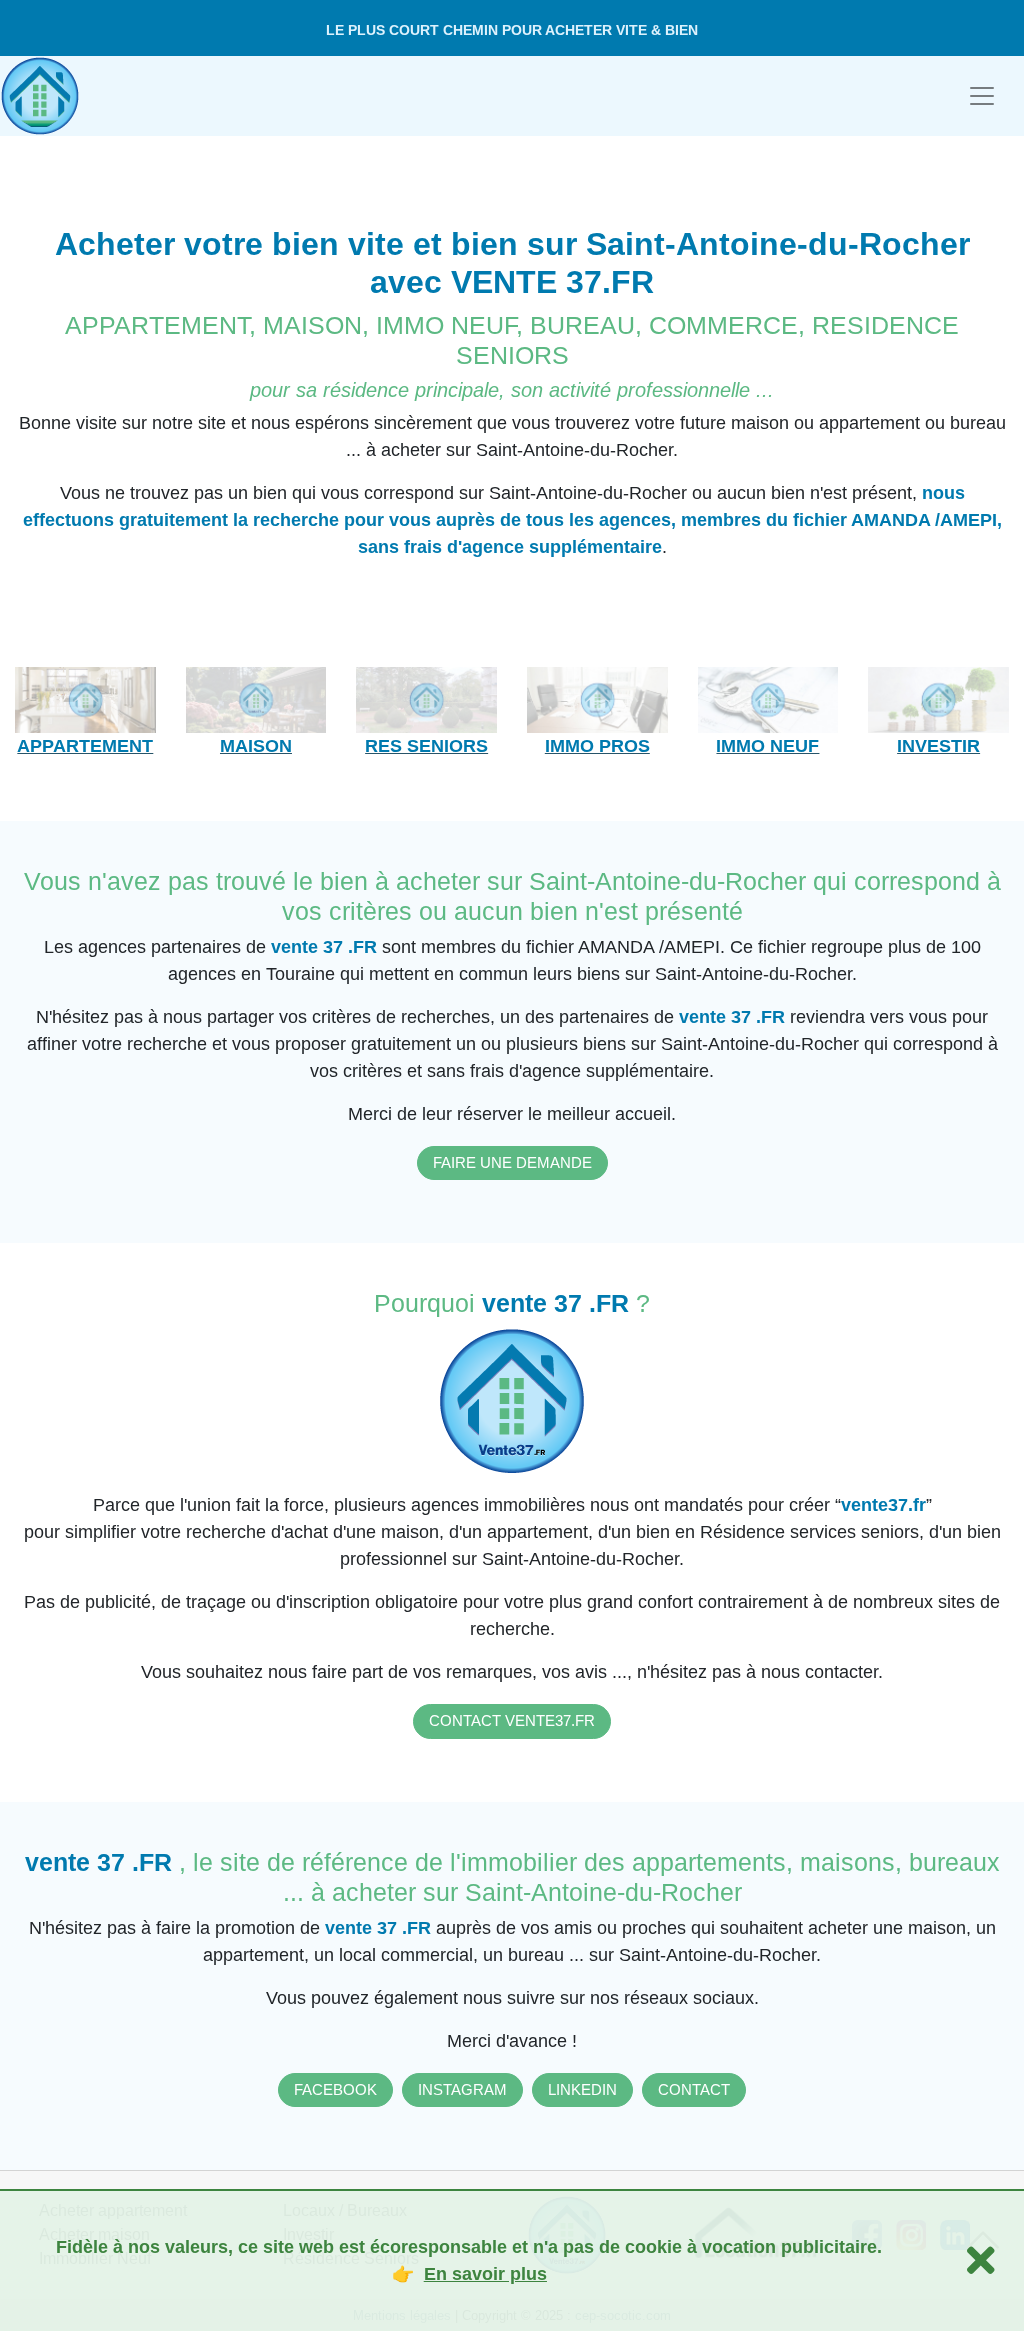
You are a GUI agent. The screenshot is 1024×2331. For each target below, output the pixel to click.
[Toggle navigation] (982, 96)
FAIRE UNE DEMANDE (512, 1162)
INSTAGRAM (462, 2089)
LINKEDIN (582, 2089)
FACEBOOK (335, 2089)
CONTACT (694, 2089)
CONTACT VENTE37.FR (512, 1720)
